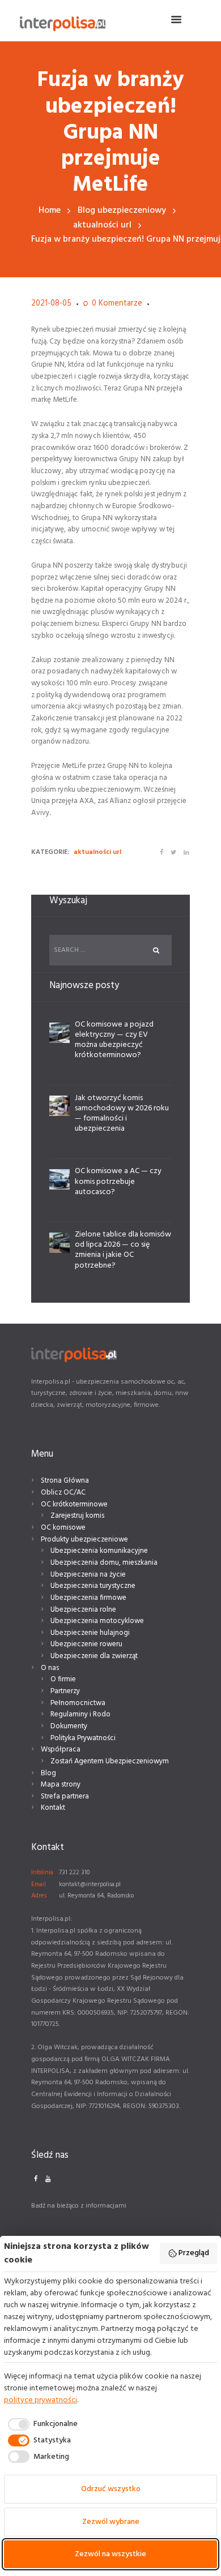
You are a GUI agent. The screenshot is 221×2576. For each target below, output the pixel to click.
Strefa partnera (65, 1796)
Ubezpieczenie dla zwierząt (94, 1656)
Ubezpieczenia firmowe (88, 1598)
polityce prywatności (41, 2400)
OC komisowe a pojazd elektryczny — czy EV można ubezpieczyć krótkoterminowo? (114, 1040)
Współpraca (61, 1749)
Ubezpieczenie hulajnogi (90, 1633)
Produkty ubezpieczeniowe (84, 1540)
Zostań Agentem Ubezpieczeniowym (110, 1761)
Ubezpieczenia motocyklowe (97, 1621)
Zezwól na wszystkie (110, 2554)
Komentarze (117, 304)
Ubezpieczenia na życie (88, 1575)
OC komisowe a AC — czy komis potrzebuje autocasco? (118, 1181)
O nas (50, 1668)
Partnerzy (65, 1691)
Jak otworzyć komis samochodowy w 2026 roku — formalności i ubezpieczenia (122, 1114)
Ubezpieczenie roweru (86, 1644)
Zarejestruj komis (77, 1516)
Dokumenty (69, 1726)
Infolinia (42, 1873)
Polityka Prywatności (83, 1738)
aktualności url (102, 226)
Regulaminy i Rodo (80, 1714)
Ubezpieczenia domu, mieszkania (104, 1563)
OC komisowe (63, 1528)
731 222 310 (74, 1873)
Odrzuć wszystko (111, 2489)
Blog (48, 1773)
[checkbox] (41, 2424)
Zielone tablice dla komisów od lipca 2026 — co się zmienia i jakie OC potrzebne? (123, 1250)
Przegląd (194, 2253)
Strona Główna (65, 1481)
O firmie (63, 1679)
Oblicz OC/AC (63, 1493)
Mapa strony (61, 1785)
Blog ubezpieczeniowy (122, 211)
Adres (39, 1896)
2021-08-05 (51, 304)
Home (50, 211)
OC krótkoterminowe (74, 1504)
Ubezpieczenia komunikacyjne (99, 1551)
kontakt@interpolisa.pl (90, 1884)
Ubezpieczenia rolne (83, 1610)
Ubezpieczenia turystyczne (93, 1586)
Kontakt (53, 1808)
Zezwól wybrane (111, 2522)
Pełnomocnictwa (78, 1703)
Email (39, 1884)
